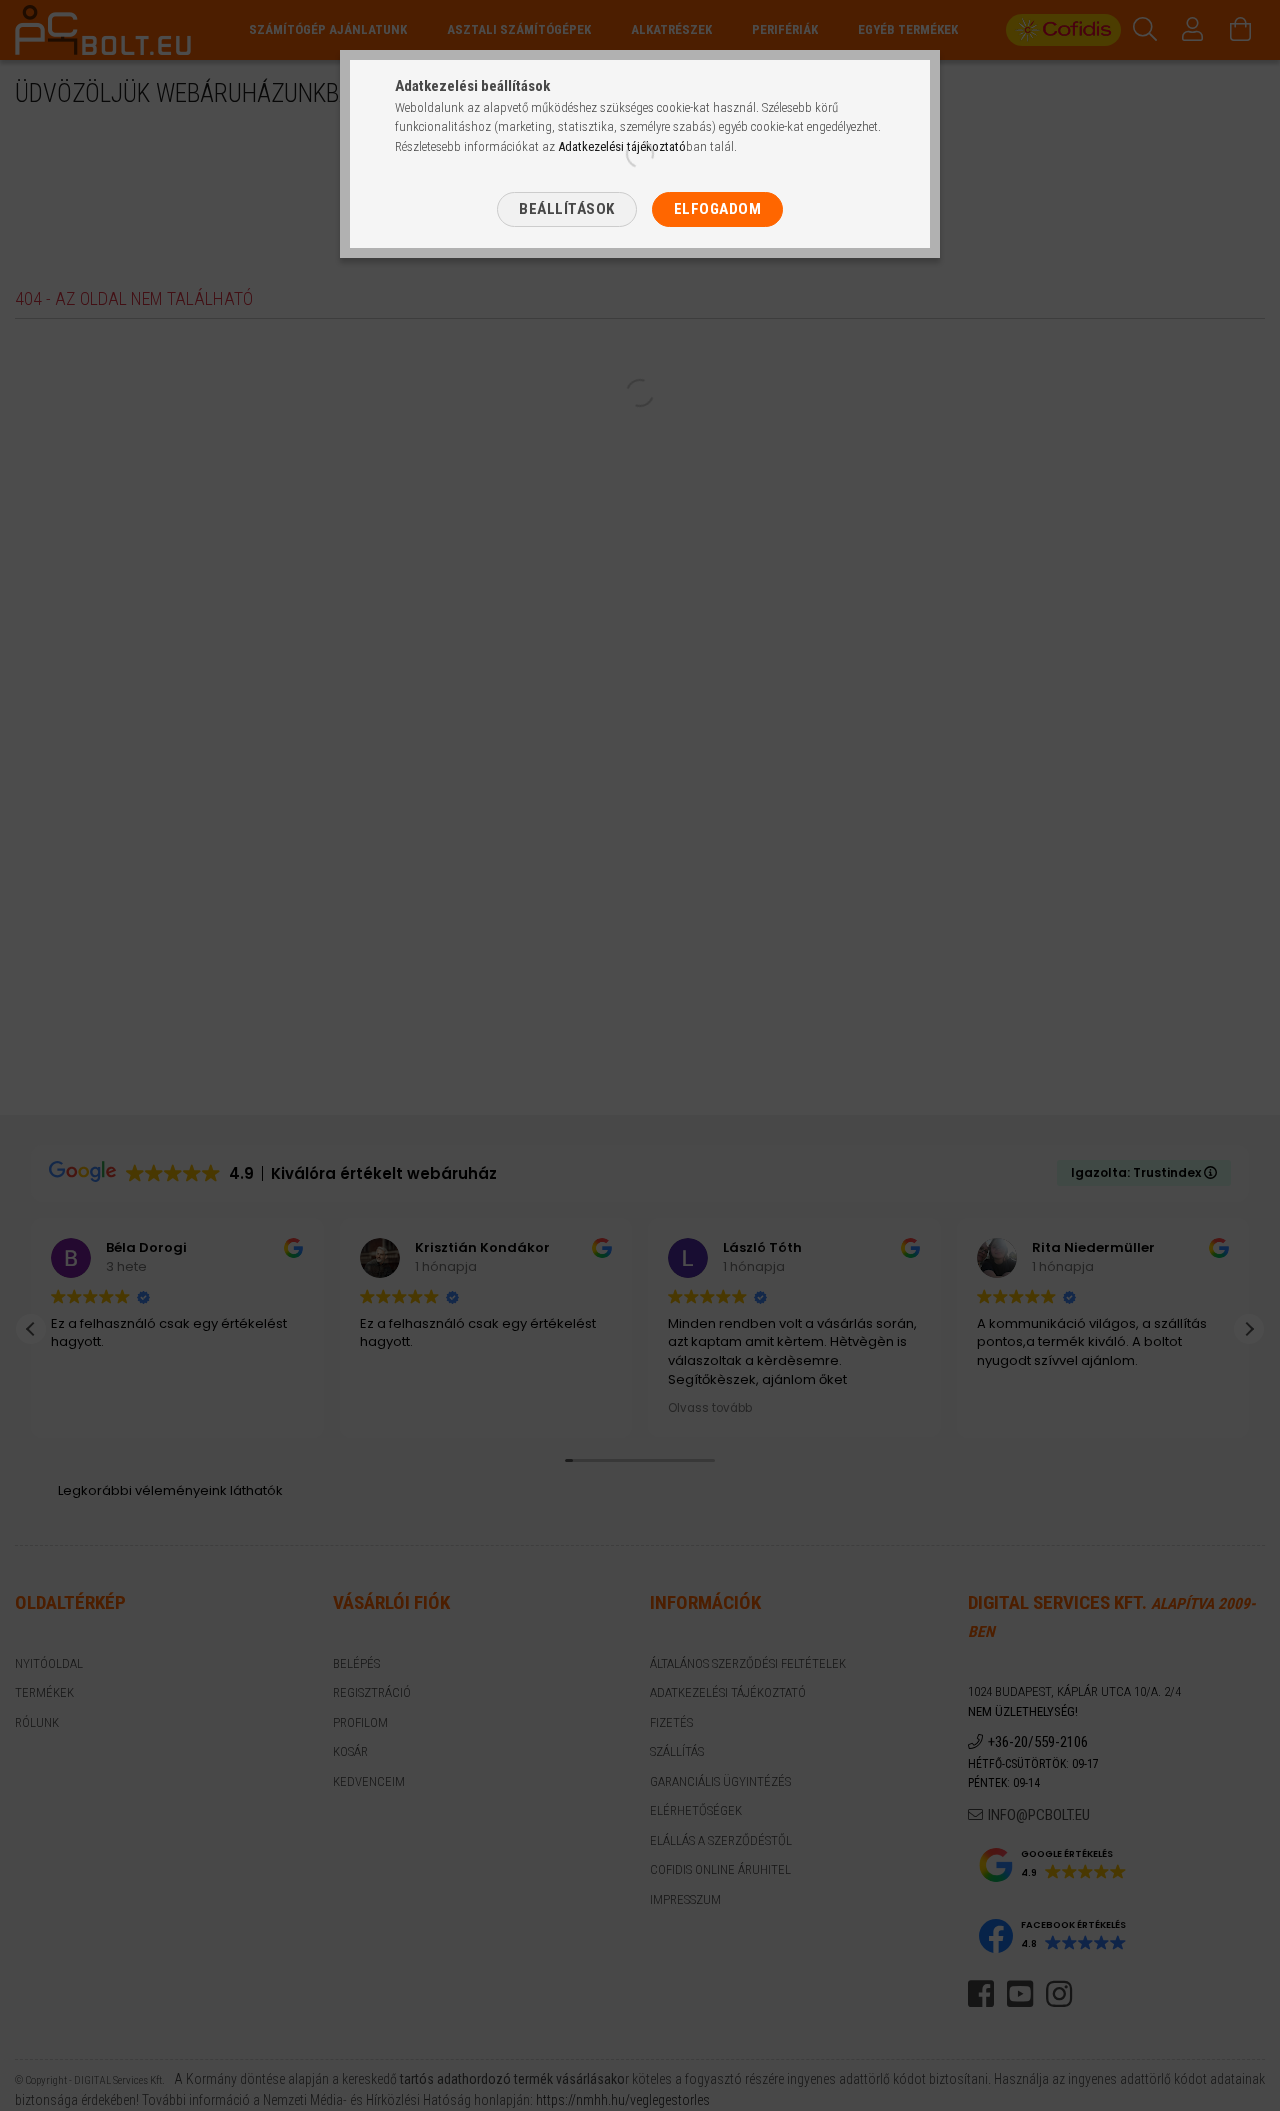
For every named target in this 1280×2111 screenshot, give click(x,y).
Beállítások (567, 209)
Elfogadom (718, 209)
